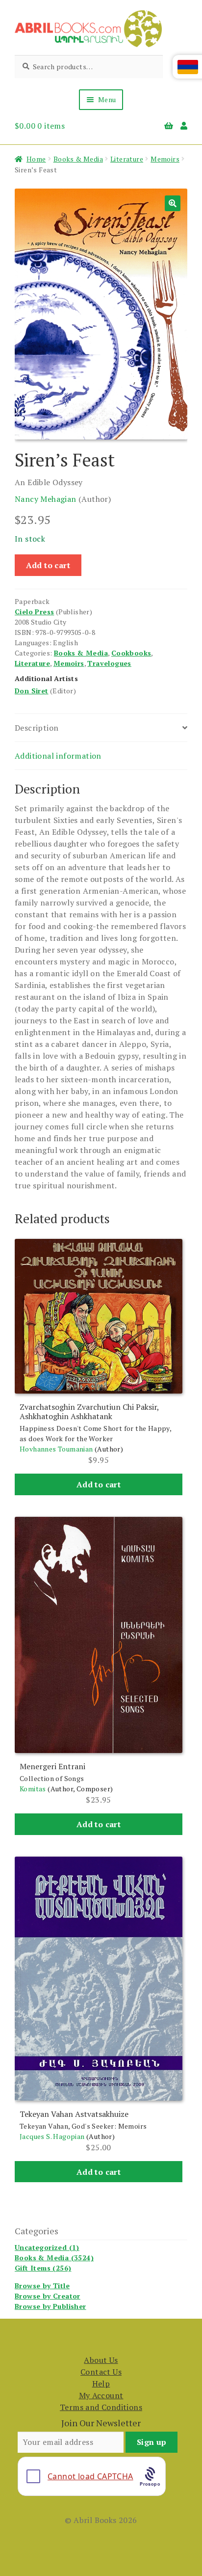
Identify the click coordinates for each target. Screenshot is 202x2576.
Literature (127, 159)
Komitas (33, 1789)
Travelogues (109, 663)
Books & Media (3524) (54, 2258)
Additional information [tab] (58, 756)
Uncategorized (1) (47, 2247)
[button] (173, 203)
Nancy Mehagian (46, 499)
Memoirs (165, 159)
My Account (101, 2395)
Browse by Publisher (50, 2306)
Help (101, 2384)
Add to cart (48, 565)
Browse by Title (42, 2286)
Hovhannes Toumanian (56, 1449)
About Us (101, 2360)
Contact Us (101, 2372)
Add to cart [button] (99, 1484)
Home (36, 159)
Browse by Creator (48, 2296)
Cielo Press (34, 612)
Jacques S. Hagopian (52, 2136)
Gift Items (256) (43, 2268)
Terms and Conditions (101, 2407)
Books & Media (78, 159)
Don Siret (32, 691)
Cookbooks (131, 653)
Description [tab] (37, 728)
